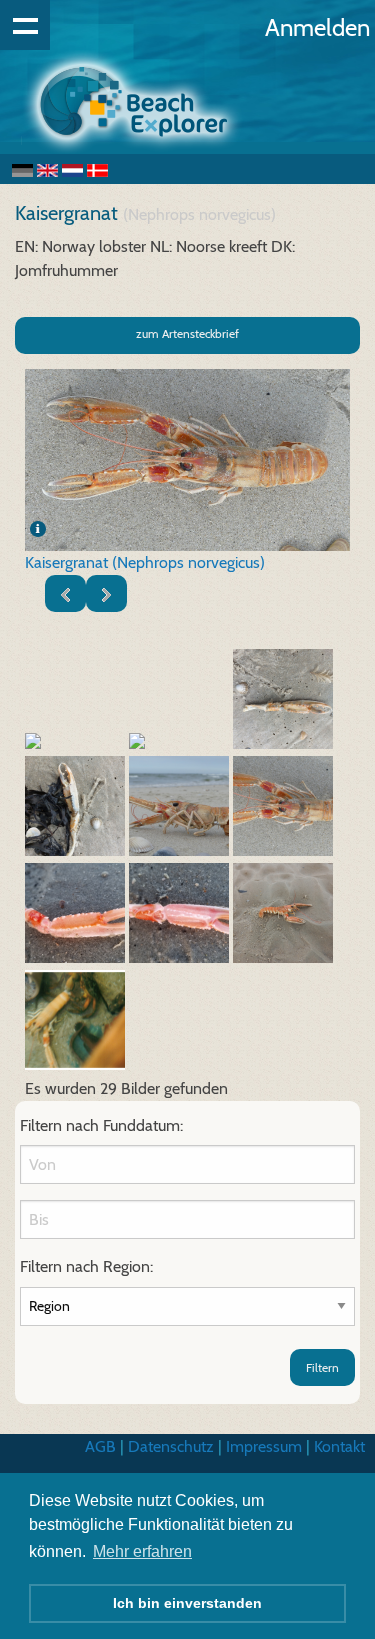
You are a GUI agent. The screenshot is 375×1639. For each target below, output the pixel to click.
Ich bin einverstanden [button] (187, 1603)
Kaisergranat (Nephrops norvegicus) (145, 562)
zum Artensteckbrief (187, 333)
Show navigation (25, 25)
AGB (100, 1446)
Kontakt (339, 1446)
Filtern (322, 1367)
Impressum (264, 1446)
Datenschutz (171, 1446)
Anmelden (317, 27)
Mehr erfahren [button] (142, 1551)
